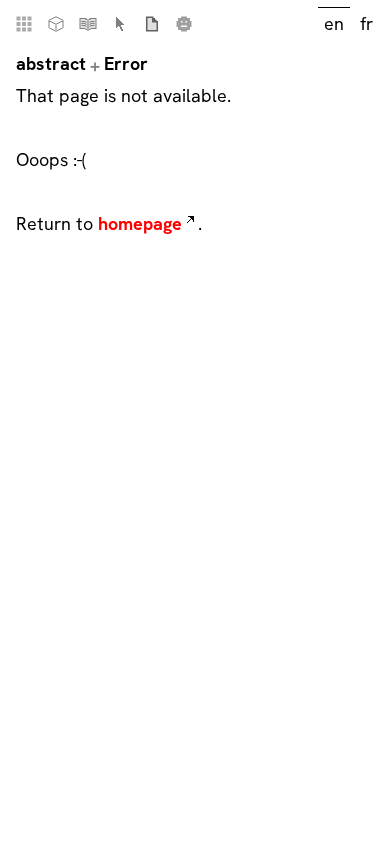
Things (56, 24)
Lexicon (120, 24)
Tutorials (88, 24)
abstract (51, 63)
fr (366, 23)
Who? (184, 24)
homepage (140, 223)
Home (24, 24)
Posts (152, 24)
